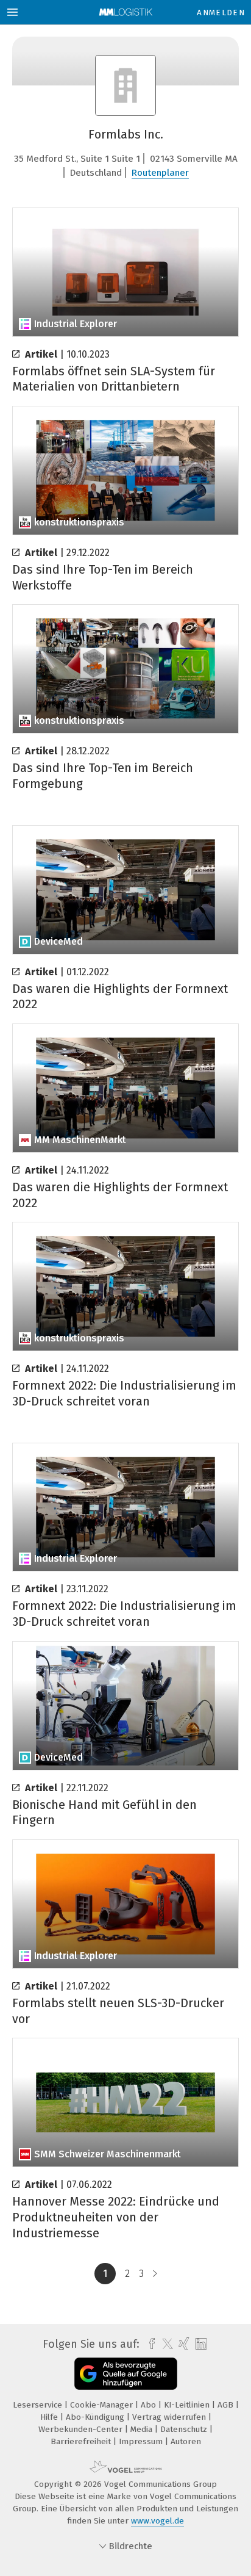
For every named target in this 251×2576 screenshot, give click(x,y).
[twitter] (164, 2344)
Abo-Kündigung (96, 2417)
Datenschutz (185, 2429)
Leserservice (39, 2405)
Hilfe (50, 2417)
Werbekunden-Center (82, 2429)
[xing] (182, 2344)
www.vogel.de (157, 2521)
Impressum (142, 2441)
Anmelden (221, 13)
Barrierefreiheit (82, 2441)
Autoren (186, 2441)
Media (143, 2429)
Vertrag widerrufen (170, 2417)
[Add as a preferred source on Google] (126, 2374)
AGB (227, 2405)
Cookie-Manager (103, 2405)
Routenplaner (160, 173)
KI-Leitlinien (188, 2405)
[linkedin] (200, 2344)
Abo (150, 2405)
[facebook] (149, 2344)
